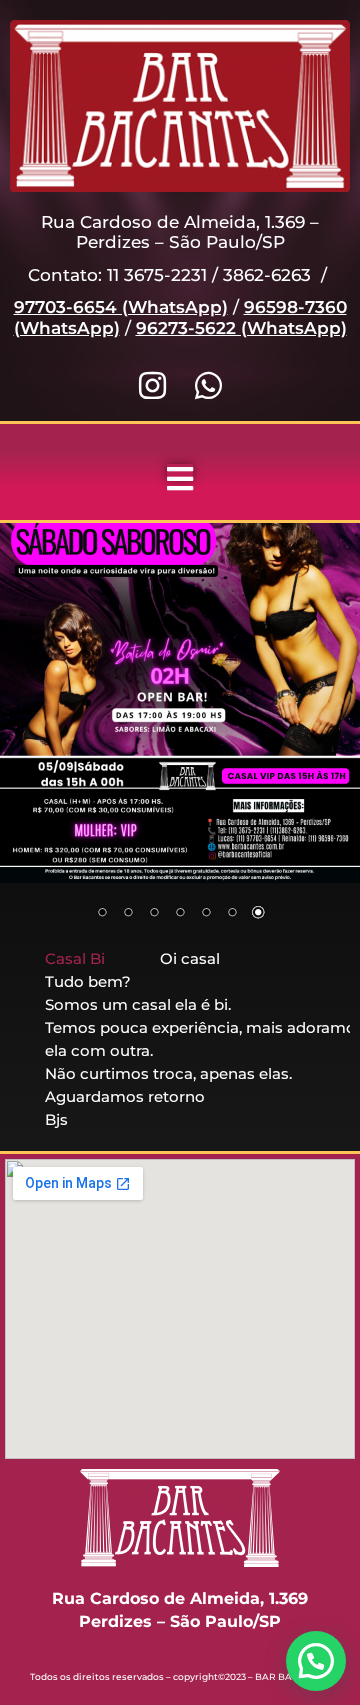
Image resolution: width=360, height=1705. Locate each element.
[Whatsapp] (208, 385)
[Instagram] (152, 385)
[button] (316, 1661)
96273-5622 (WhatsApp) (241, 328)
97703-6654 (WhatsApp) (121, 307)
